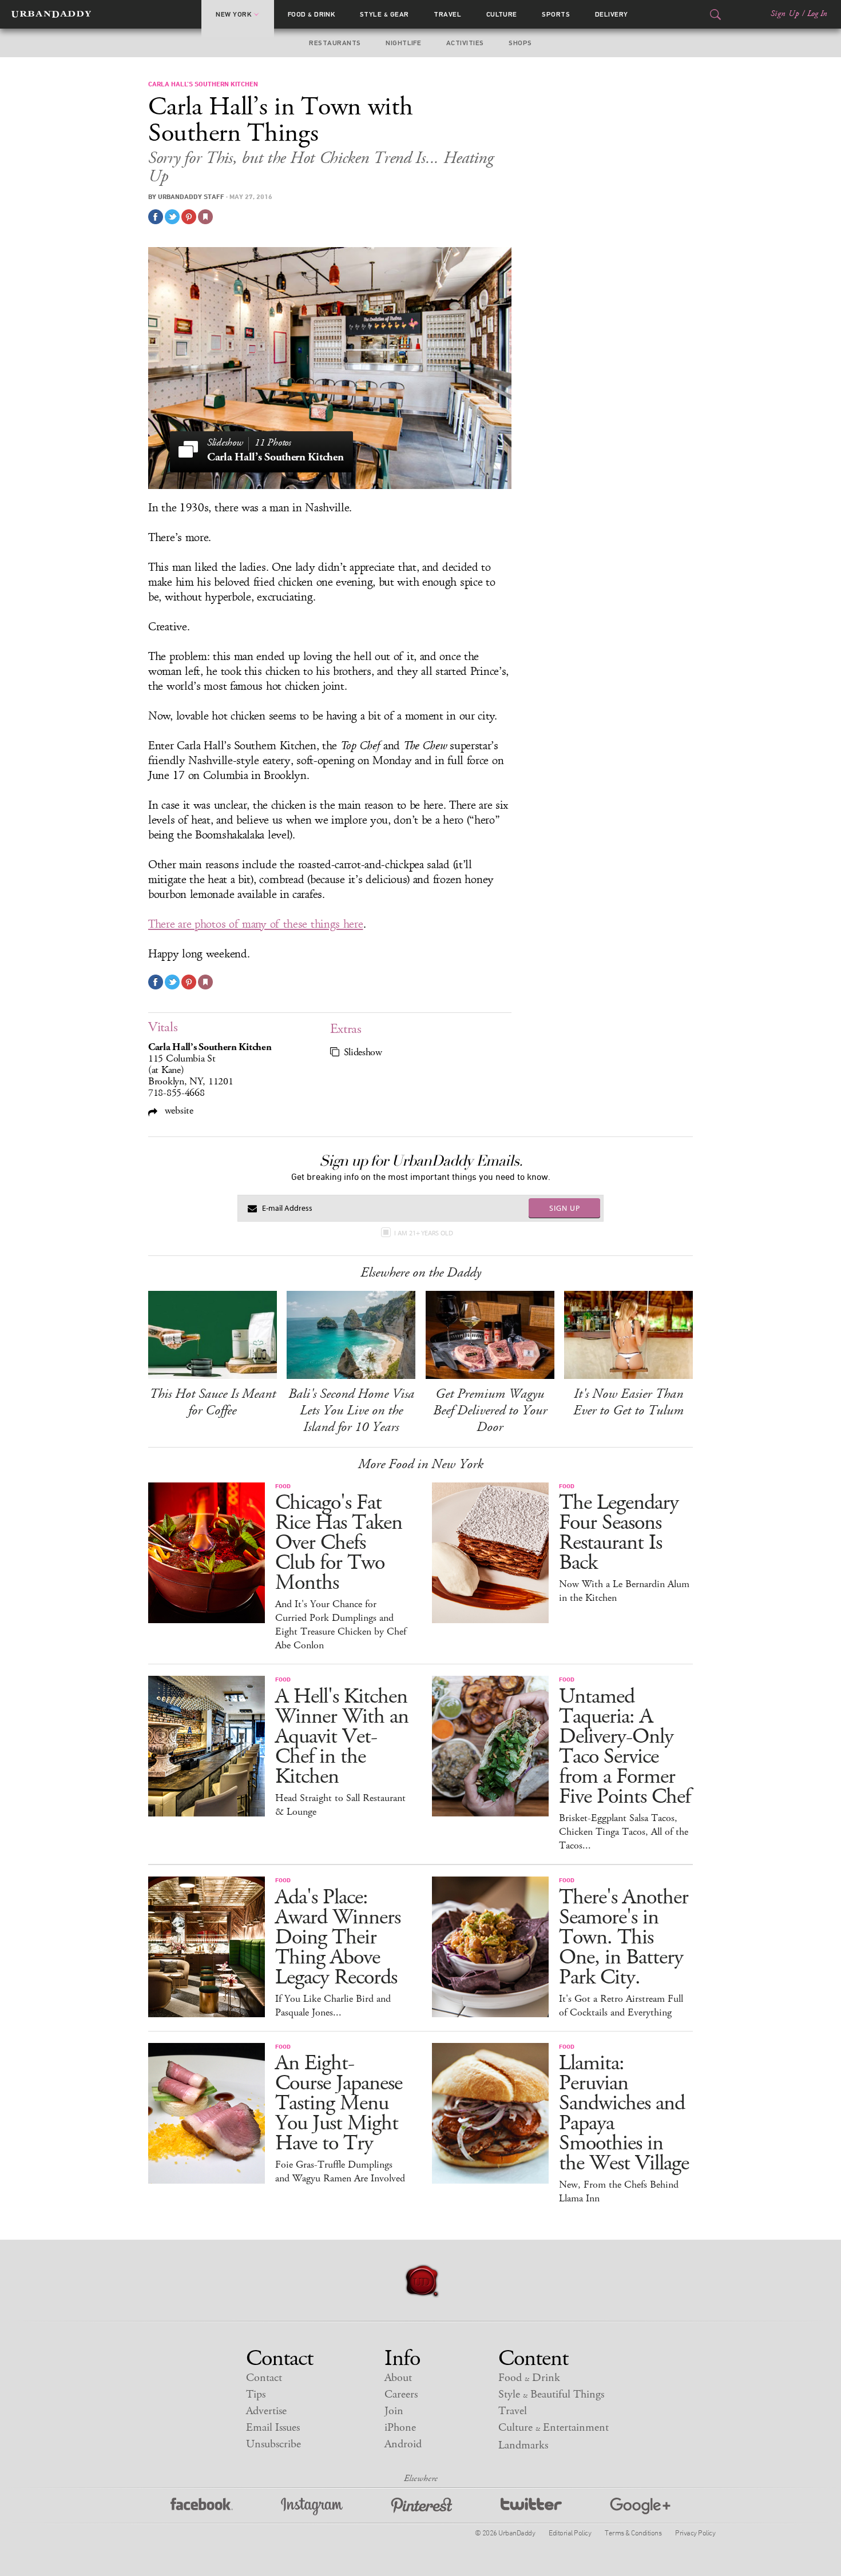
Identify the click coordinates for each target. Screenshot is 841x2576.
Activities (465, 43)
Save (189, 217)
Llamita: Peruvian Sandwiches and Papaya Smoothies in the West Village (624, 2113)
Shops (520, 43)
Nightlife (403, 43)
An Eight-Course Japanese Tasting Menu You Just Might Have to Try (339, 2103)
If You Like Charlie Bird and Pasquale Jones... (333, 2006)
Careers (401, 2394)
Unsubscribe (273, 2444)
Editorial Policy (570, 2533)
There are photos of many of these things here (256, 924)
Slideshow (363, 1052)
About (398, 2378)
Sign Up (785, 14)
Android (403, 2444)
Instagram (312, 2507)
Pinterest (422, 2507)
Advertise (266, 2411)
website (178, 1110)
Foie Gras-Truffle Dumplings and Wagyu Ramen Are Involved (340, 2172)
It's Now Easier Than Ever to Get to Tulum (628, 1402)
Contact (264, 2378)
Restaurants (335, 43)
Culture (502, 14)
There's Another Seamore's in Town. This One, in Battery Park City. (624, 1937)
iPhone (400, 2428)
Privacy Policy (695, 2533)
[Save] (205, 217)
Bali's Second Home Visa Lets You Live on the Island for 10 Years (351, 1410)
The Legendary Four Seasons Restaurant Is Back (619, 1533)
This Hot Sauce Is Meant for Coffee (213, 1402)
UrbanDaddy (51, 14)
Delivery (612, 14)
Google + (640, 2507)
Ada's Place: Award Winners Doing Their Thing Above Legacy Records (338, 1937)
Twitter (531, 2507)
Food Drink (312, 14)
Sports (556, 14)
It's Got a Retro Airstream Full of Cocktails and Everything (621, 2006)
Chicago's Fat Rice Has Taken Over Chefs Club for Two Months (339, 1543)
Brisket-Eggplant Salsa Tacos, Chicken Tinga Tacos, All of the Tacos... (624, 1832)
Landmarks (523, 2445)
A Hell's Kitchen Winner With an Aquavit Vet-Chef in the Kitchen (342, 1737)
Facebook (202, 2507)
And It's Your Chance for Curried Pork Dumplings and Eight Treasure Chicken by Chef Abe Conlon (341, 1625)
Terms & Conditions (633, 2533)
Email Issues (273, 2428)
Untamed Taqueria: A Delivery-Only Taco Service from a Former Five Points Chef (625, 1747)
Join (394, 2411)
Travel (447, 14)
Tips (256, 2394)
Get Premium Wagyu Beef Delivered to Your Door (490, 1410)
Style (384, 14)
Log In (817, 14)
